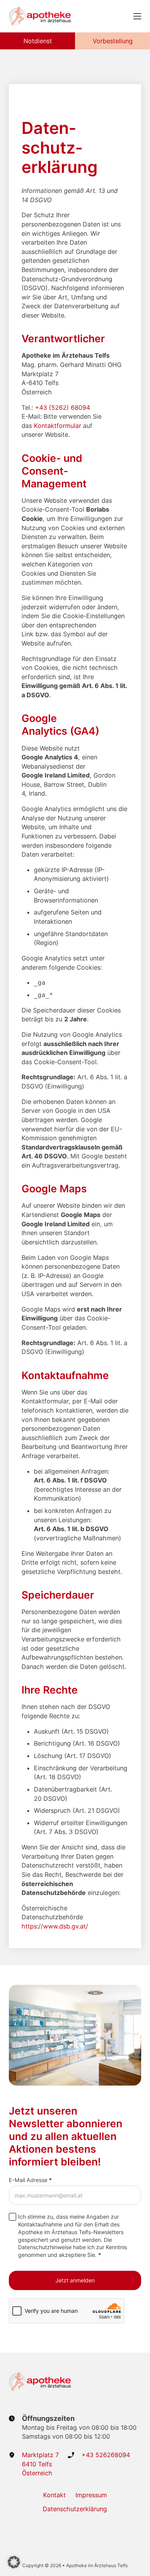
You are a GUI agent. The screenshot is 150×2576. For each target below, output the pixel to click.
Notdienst (38, 41)
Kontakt (54, 2495)
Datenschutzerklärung (75, 2509)
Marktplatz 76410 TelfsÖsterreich (40, 2464)
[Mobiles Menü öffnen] (137, 16)
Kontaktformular (57, 426)
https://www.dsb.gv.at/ (55, 1926)
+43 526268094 (106, 2455)
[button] (14, 2562)
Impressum (91, 2495)
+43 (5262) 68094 (62, 407)
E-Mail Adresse (30, 2180)
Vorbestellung (113, 41)
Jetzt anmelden (75, 2280)
